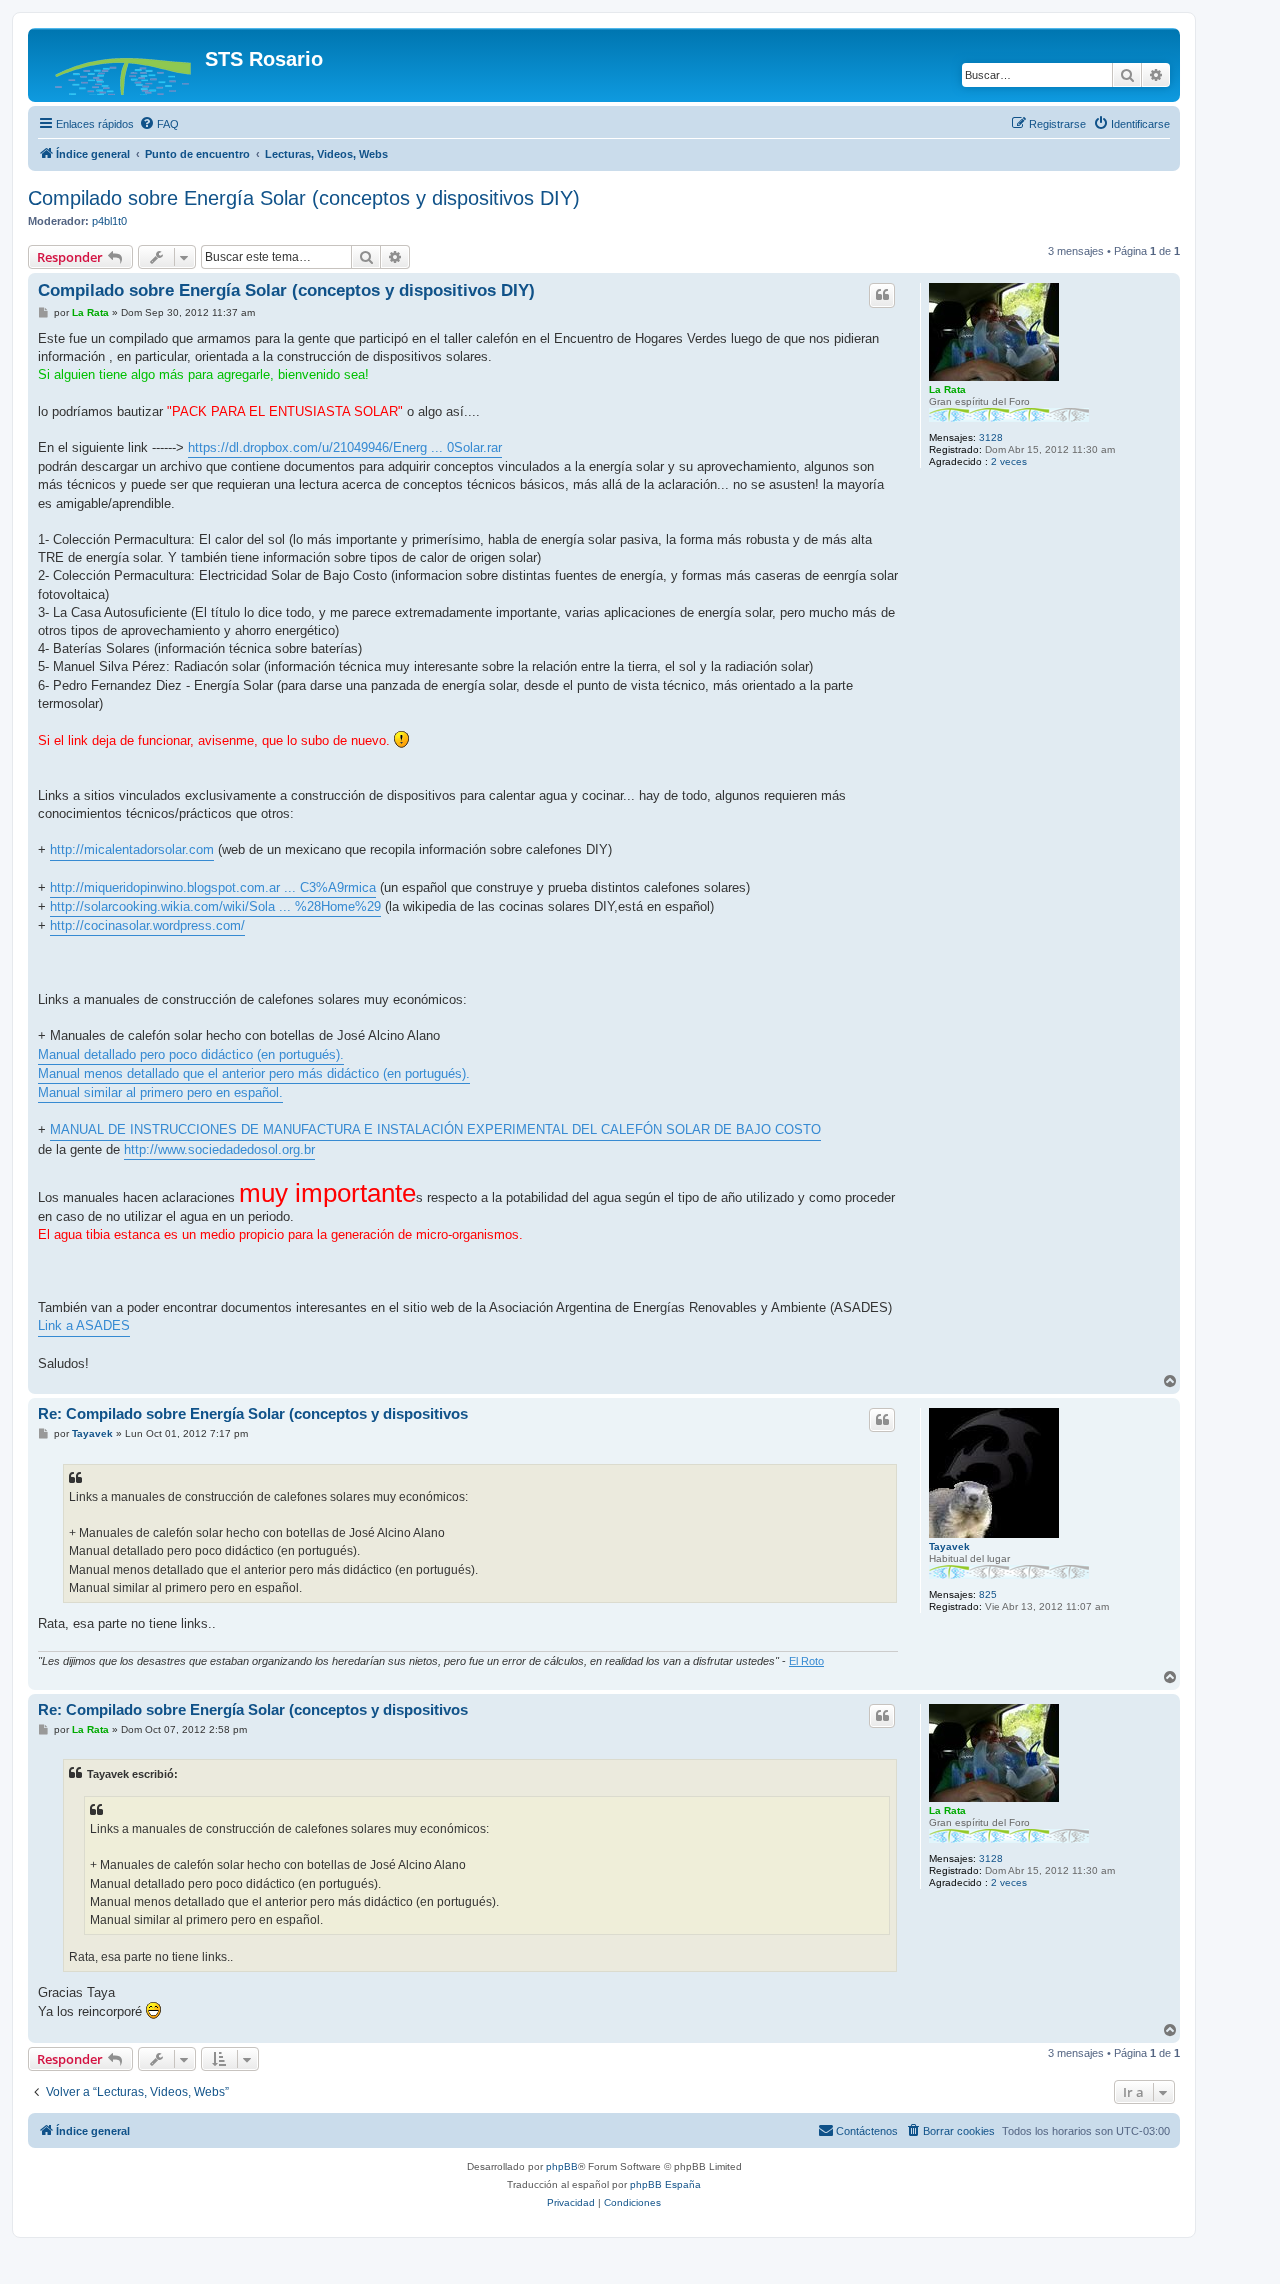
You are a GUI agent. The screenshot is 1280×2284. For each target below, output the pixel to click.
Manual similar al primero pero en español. (160, 1092)
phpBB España (665, 2184)
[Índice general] (119, 65)
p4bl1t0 (109, 221)
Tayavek (949, 1546)
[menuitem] (159, 124)
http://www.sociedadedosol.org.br (219, 1149)
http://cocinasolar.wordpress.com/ (147, 925)
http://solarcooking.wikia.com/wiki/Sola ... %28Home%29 (215, 906)
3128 (991, 437)
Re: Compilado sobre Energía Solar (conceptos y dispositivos (253, 1413)
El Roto (806, 1661)
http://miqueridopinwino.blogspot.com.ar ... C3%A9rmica (213, 887)
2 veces (1009, 461)
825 (988, 1594)
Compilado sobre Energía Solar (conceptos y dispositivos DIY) (304, 198)
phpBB (562, 2166)
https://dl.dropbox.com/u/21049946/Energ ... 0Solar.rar (345, 447)
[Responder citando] (882, 295)
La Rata (947, 389)
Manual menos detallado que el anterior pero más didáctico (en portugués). (254, 1073)
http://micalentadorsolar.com (132, 849)
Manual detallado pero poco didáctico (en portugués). (191, 1054)
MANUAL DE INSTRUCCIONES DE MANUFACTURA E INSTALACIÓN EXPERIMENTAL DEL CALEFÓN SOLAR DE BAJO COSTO (435, 1129)
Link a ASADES (84, 1325)
